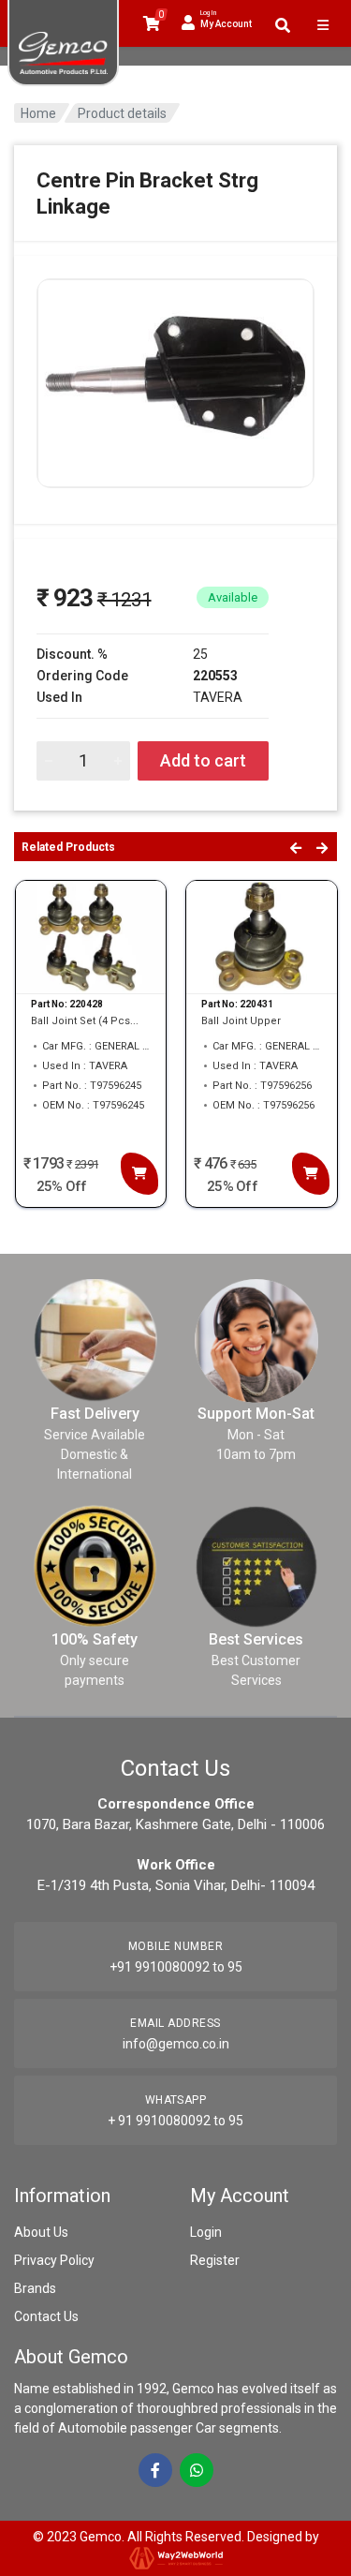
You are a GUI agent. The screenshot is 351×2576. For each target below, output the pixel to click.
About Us (41, 2232)
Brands (35, 2288)
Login (206, 2232)
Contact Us (46, 2316)
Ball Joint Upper (241, 1021)
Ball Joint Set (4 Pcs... (85, 1021)
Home (38, 113)
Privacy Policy (54, 2260)
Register (215, 2260)
